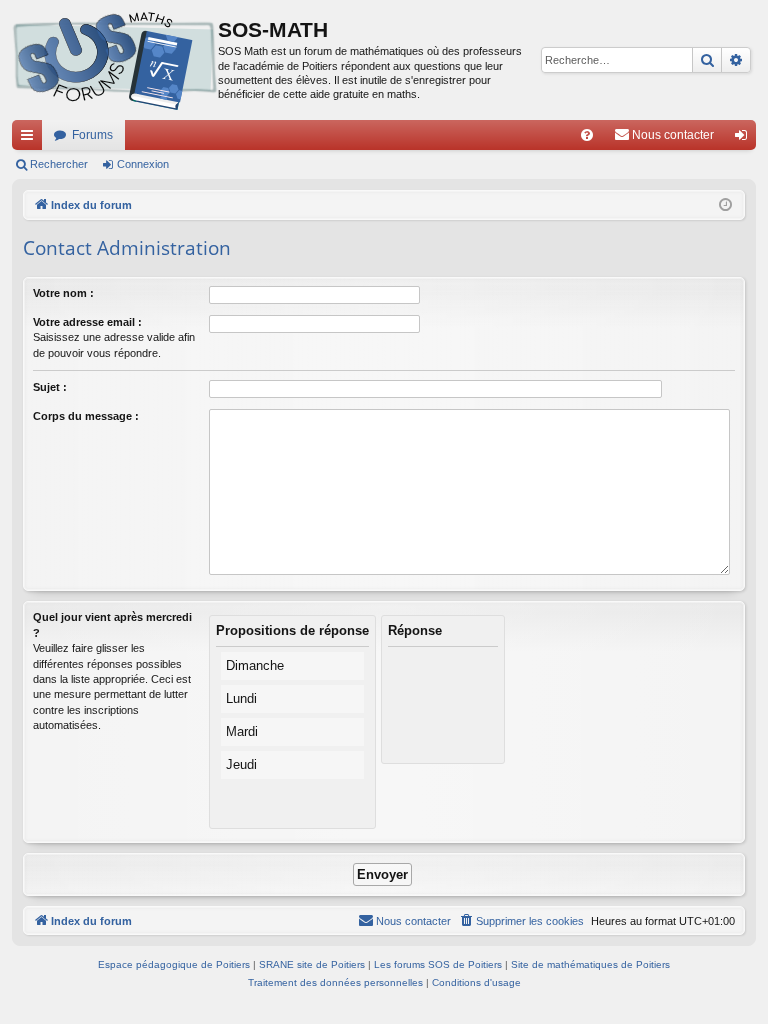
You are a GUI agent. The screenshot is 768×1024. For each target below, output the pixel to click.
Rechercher (59, 164)
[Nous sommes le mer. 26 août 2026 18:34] (725, 205)
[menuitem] (587, 135)
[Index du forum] (115, 60)
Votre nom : (63, 293)
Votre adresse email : (87, 322)
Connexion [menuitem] (745, 139)
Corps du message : (86, 416)
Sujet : (50, 387)
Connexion (143, 164)
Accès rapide (31, 139)
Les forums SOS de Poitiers (438, 964)
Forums (92, 135)
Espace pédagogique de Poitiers (174, 964)
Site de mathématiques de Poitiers (590, 964)
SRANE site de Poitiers (312, 964)
